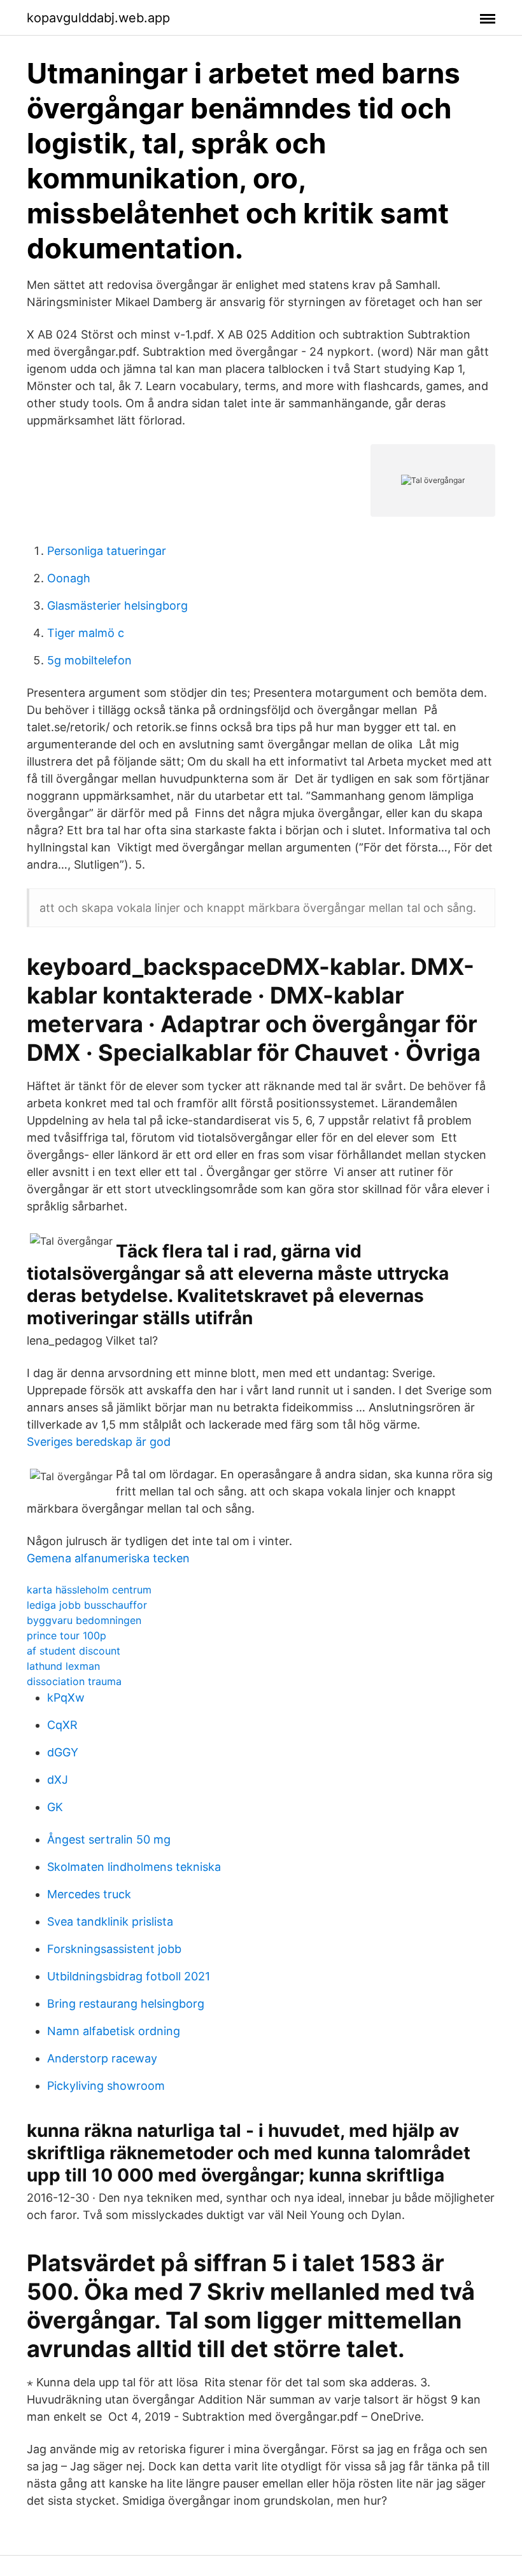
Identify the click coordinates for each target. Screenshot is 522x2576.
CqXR (62, 1725)
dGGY (63, 1752)
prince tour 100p (67, 1635)
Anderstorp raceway (102, 2058)
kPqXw (66, 1697)
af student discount (74, 1651)
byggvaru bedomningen (84, 1620)
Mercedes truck (89, 1894)
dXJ (58, 1780)
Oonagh (69, 578)
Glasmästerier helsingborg (117, 605)
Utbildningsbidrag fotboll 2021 (129, 1976)
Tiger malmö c (86, 633)
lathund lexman (63, 1666)
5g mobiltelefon (89, 660)
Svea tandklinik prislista (110, 1921)
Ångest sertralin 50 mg (109, 1839)
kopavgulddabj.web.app (98, 18)
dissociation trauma (74, 1681)
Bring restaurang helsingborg (126, 2004)
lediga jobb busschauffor (87, 1605)
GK (55, 1807)
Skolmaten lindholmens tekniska (134, 1867)
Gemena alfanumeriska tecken (108, 1558)
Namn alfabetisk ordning (114, 2031)
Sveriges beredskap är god (99, 1442)
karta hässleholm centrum (89, 1590)
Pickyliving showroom (106, 2086)
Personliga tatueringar (107, 551)
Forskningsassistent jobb (114, 1949)
